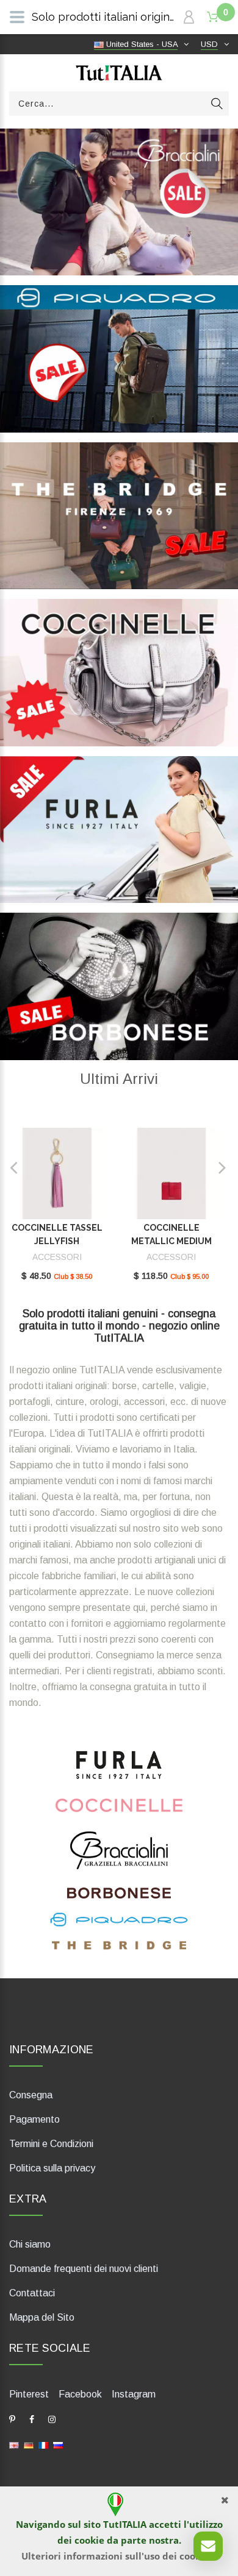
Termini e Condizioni (51, 2144)
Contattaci (32, 2293)
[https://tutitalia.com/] (14, 2445)
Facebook (80, 2394)
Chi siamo (30, 2244)
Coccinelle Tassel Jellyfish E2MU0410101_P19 (57, 1241)
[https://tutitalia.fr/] (43, 2445)
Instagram (134, 2394)
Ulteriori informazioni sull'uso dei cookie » (119, 2556)
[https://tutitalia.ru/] (58, 2445)
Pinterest (29, 2394)
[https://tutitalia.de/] (29, 2445)
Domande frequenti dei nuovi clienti (84, 2269)
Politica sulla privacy (52, 2168)
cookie (89, 2540)
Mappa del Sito (42, 2317)
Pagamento (34, 2119)
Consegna (31, 2095)
